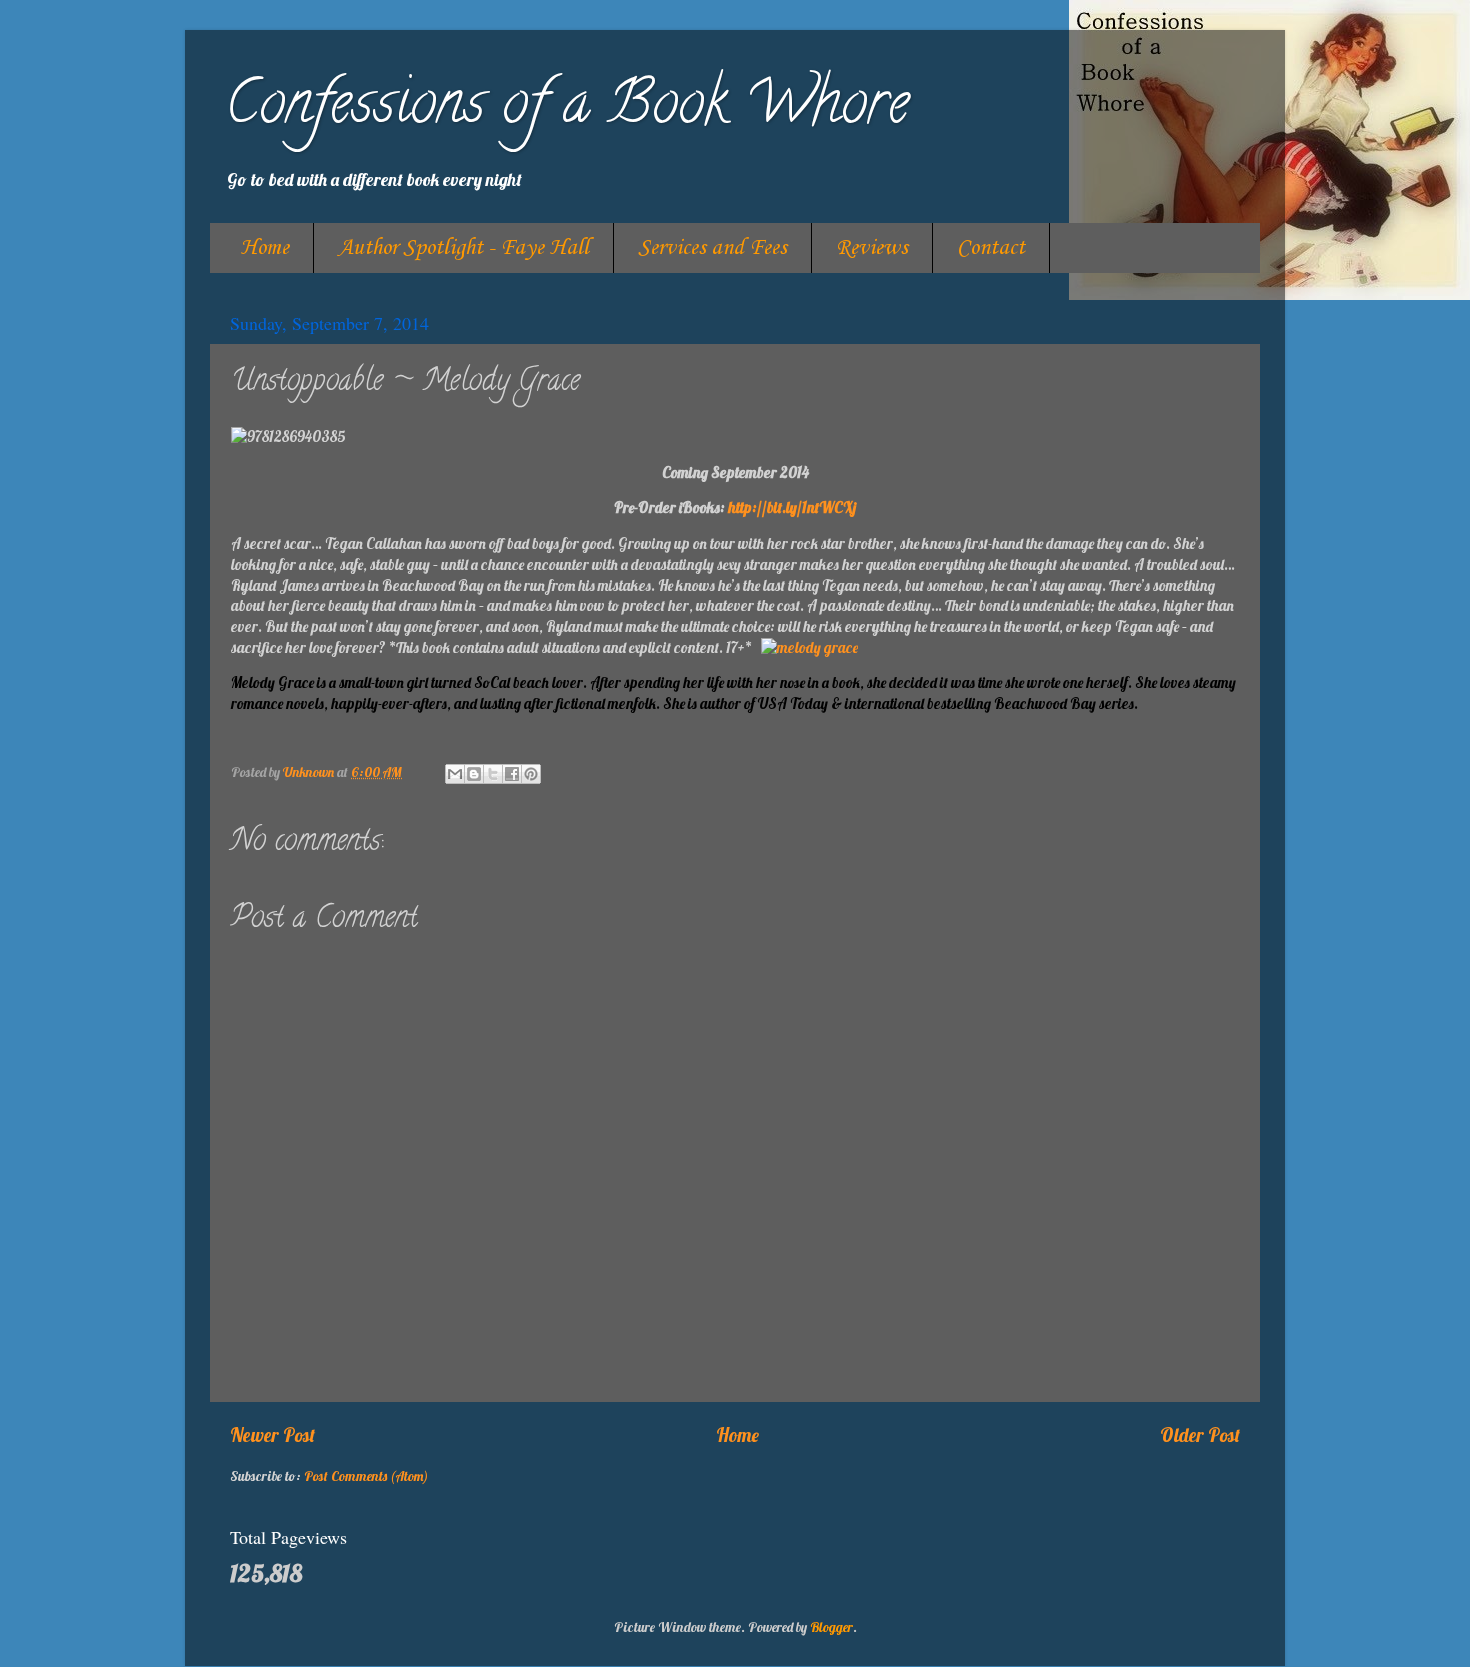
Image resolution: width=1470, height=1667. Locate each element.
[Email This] (455, 774)
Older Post (1200, 1435)
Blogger (831, 1626)
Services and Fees (712, 248)
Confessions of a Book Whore (567, 109)
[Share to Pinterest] (531, 774)
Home (264, 248)
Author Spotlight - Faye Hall (463, 248)
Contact (991, 248)
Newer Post (272, 1435)
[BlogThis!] (474, 774)
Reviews (872, 248)
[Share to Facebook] (512, 774)
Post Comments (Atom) (366, 1475)
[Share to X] (493, 774)
